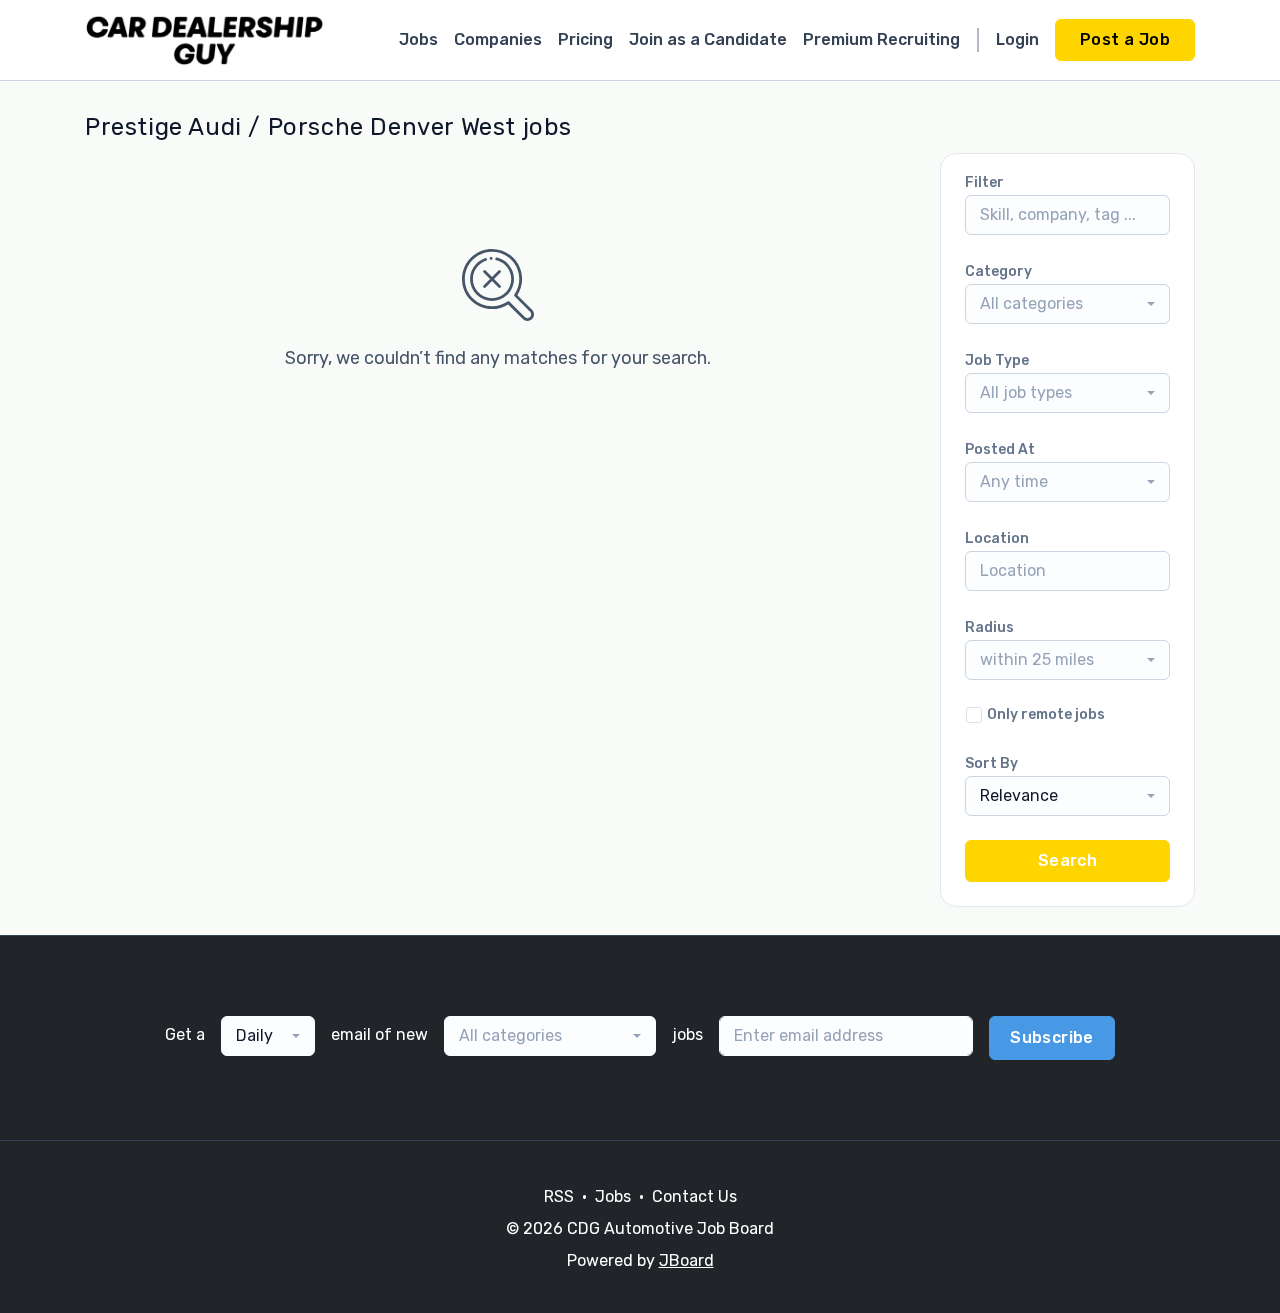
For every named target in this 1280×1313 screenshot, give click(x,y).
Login (1017, 39)
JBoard (686, 1260)
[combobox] (1067, 304)
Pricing (585, 39)
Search (1067, 860)
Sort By (991, 763)
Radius (989, 627)
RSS (559, 1196)
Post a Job (1125, 39)
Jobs (418, 39)
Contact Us (694, 1196)
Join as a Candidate (708, 39)
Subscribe (1052, 1037)
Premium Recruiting (881, 39)
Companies (498, 39)
